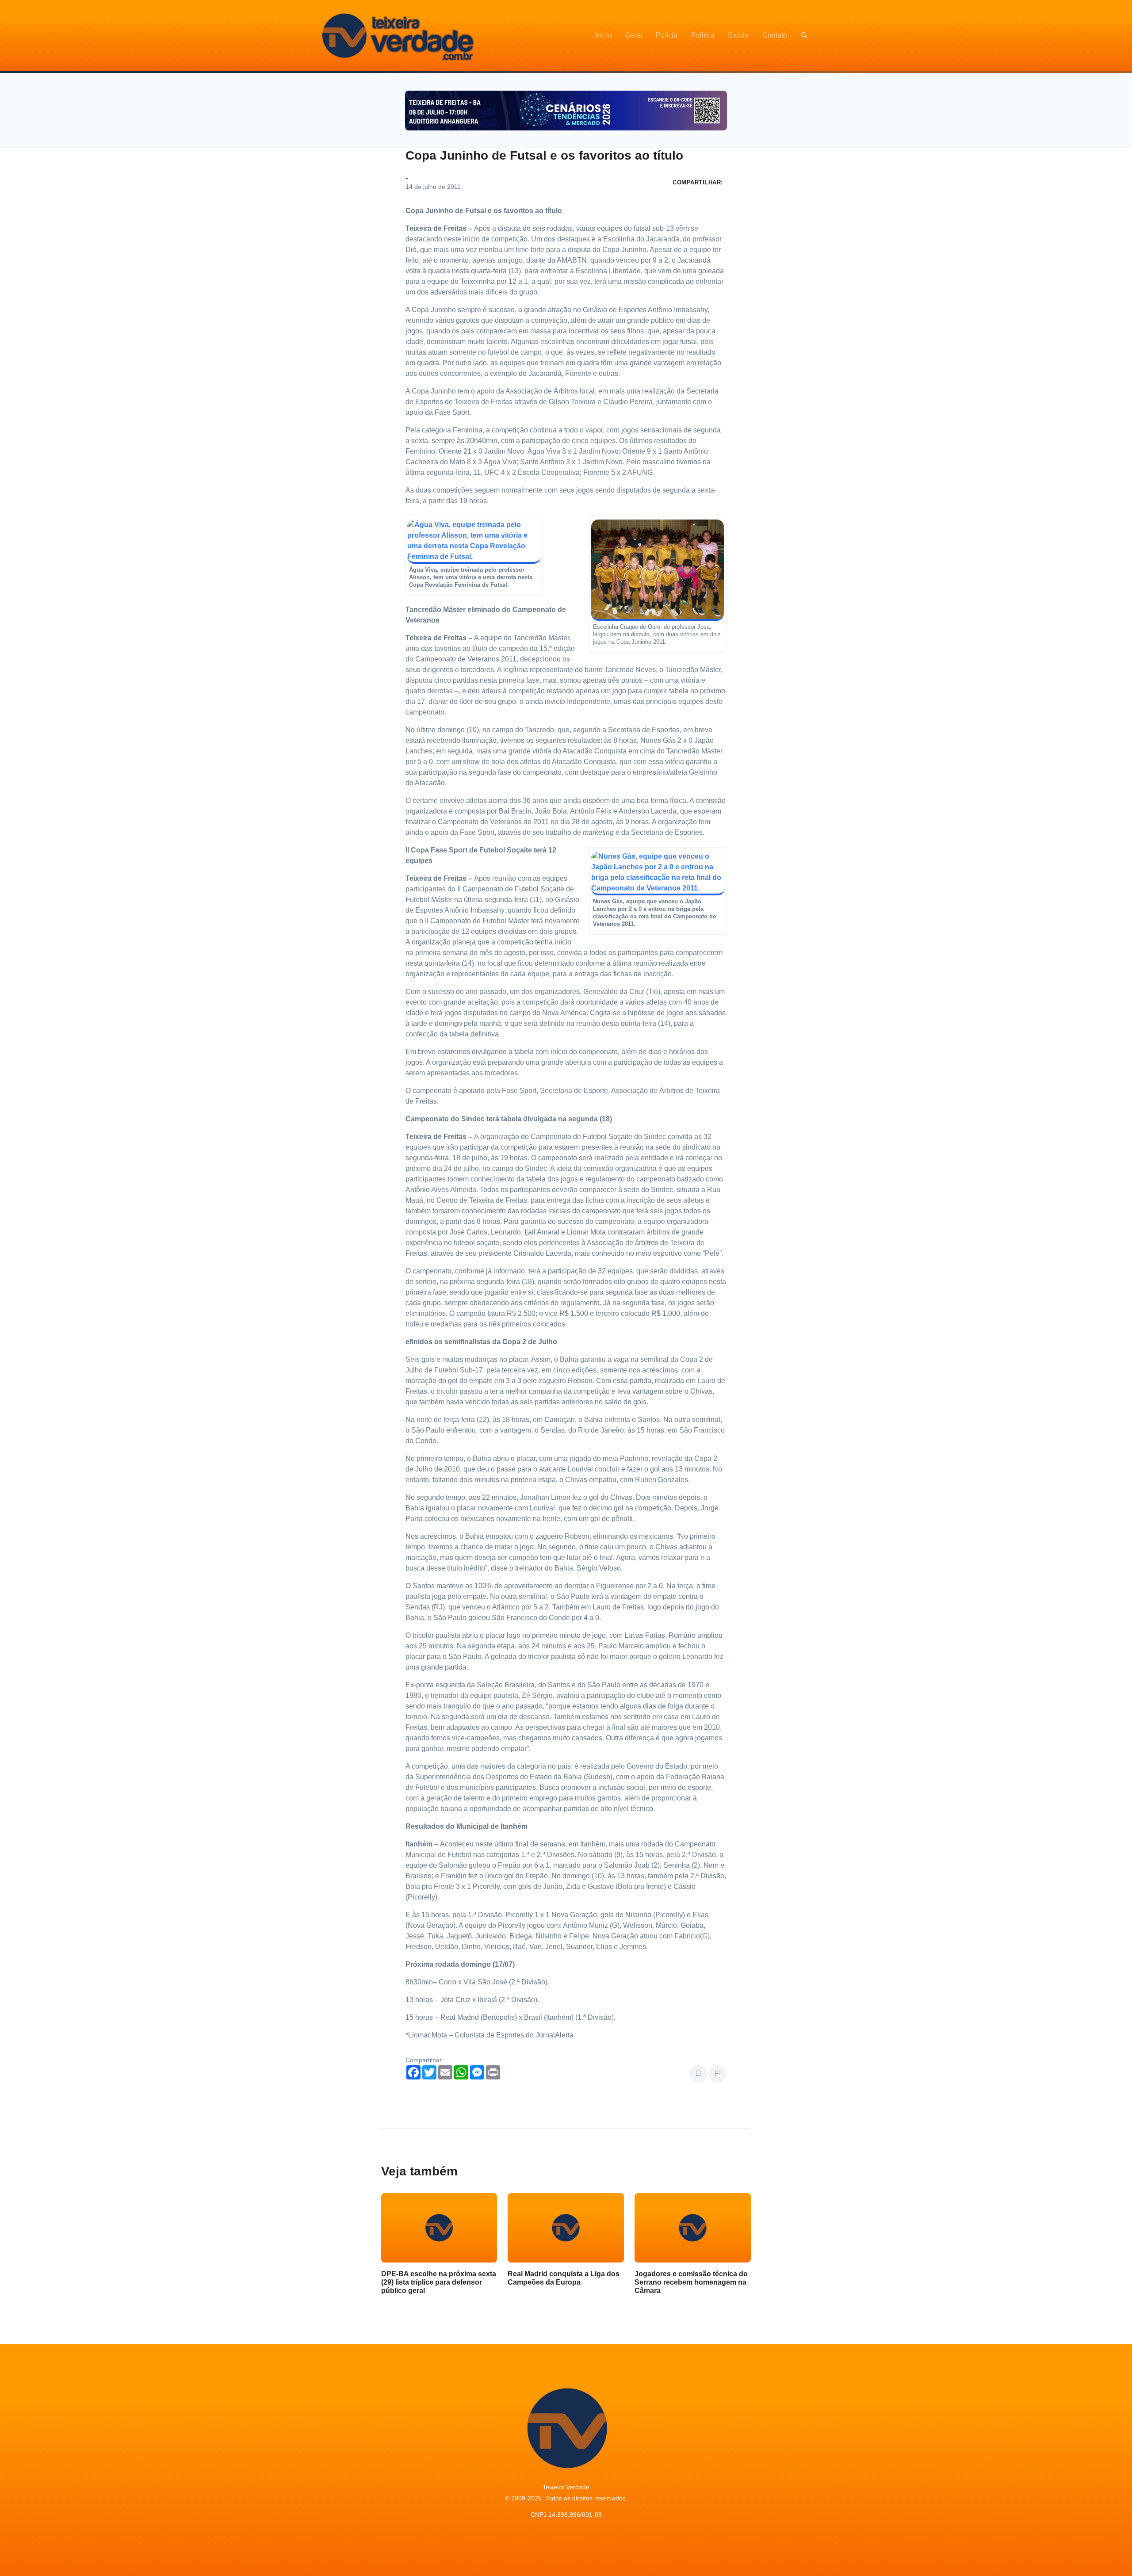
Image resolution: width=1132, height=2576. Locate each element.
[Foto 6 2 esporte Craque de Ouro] (658, 570)
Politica (703, 35)
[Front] (397, 35)
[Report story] (718, 2074)
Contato (775, 35)
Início (604, 35)
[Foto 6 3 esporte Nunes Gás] (658, 873)
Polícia (667, 35)
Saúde (738, 35)
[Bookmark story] (698, 2074)
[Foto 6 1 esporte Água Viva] (474, 541)
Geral (634, 35)
